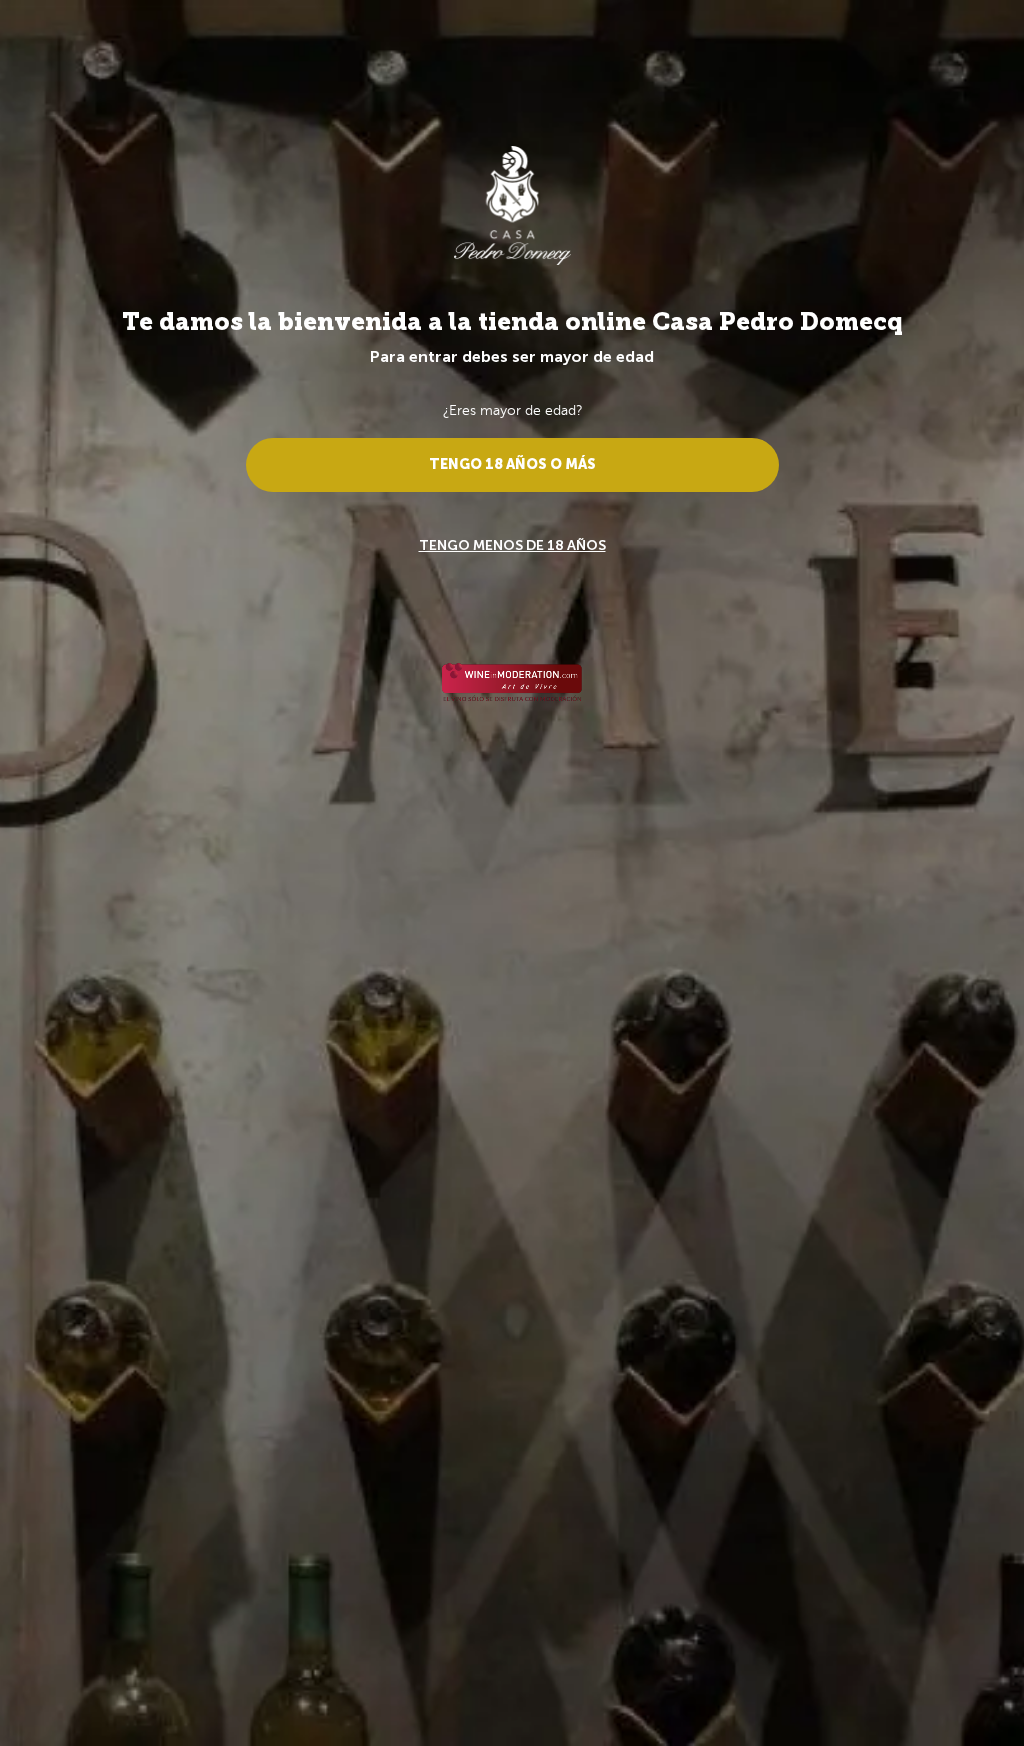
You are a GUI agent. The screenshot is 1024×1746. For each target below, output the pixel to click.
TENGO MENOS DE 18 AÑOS (512, 545)
